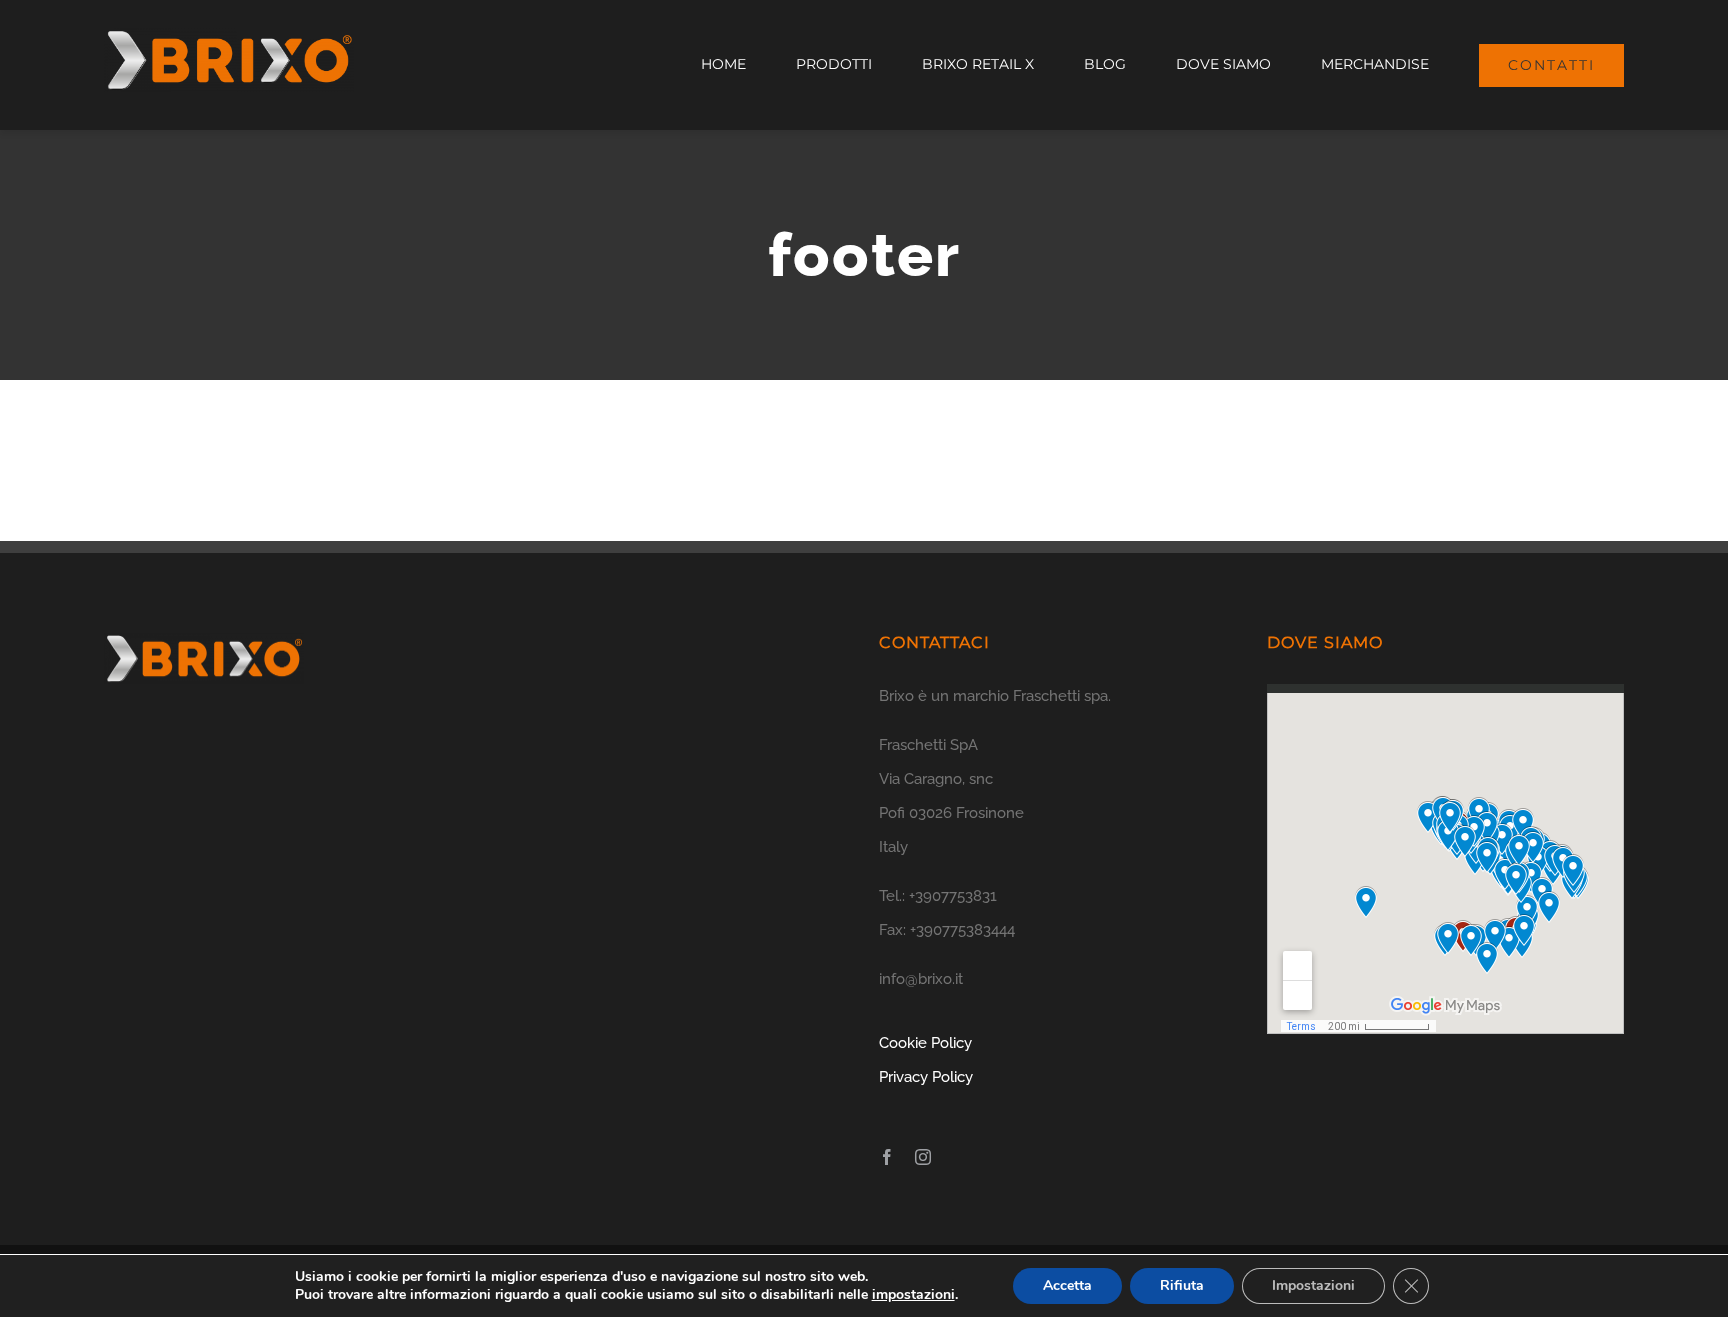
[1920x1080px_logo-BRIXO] (229, 35)
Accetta (1067, 1285)
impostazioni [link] (913, 1294)
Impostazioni (1313, 1285)
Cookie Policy (925, 1043)
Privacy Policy (926, 1077)
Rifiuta (1182, 1285)
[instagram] (923, 1157)
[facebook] (887, 1157)
